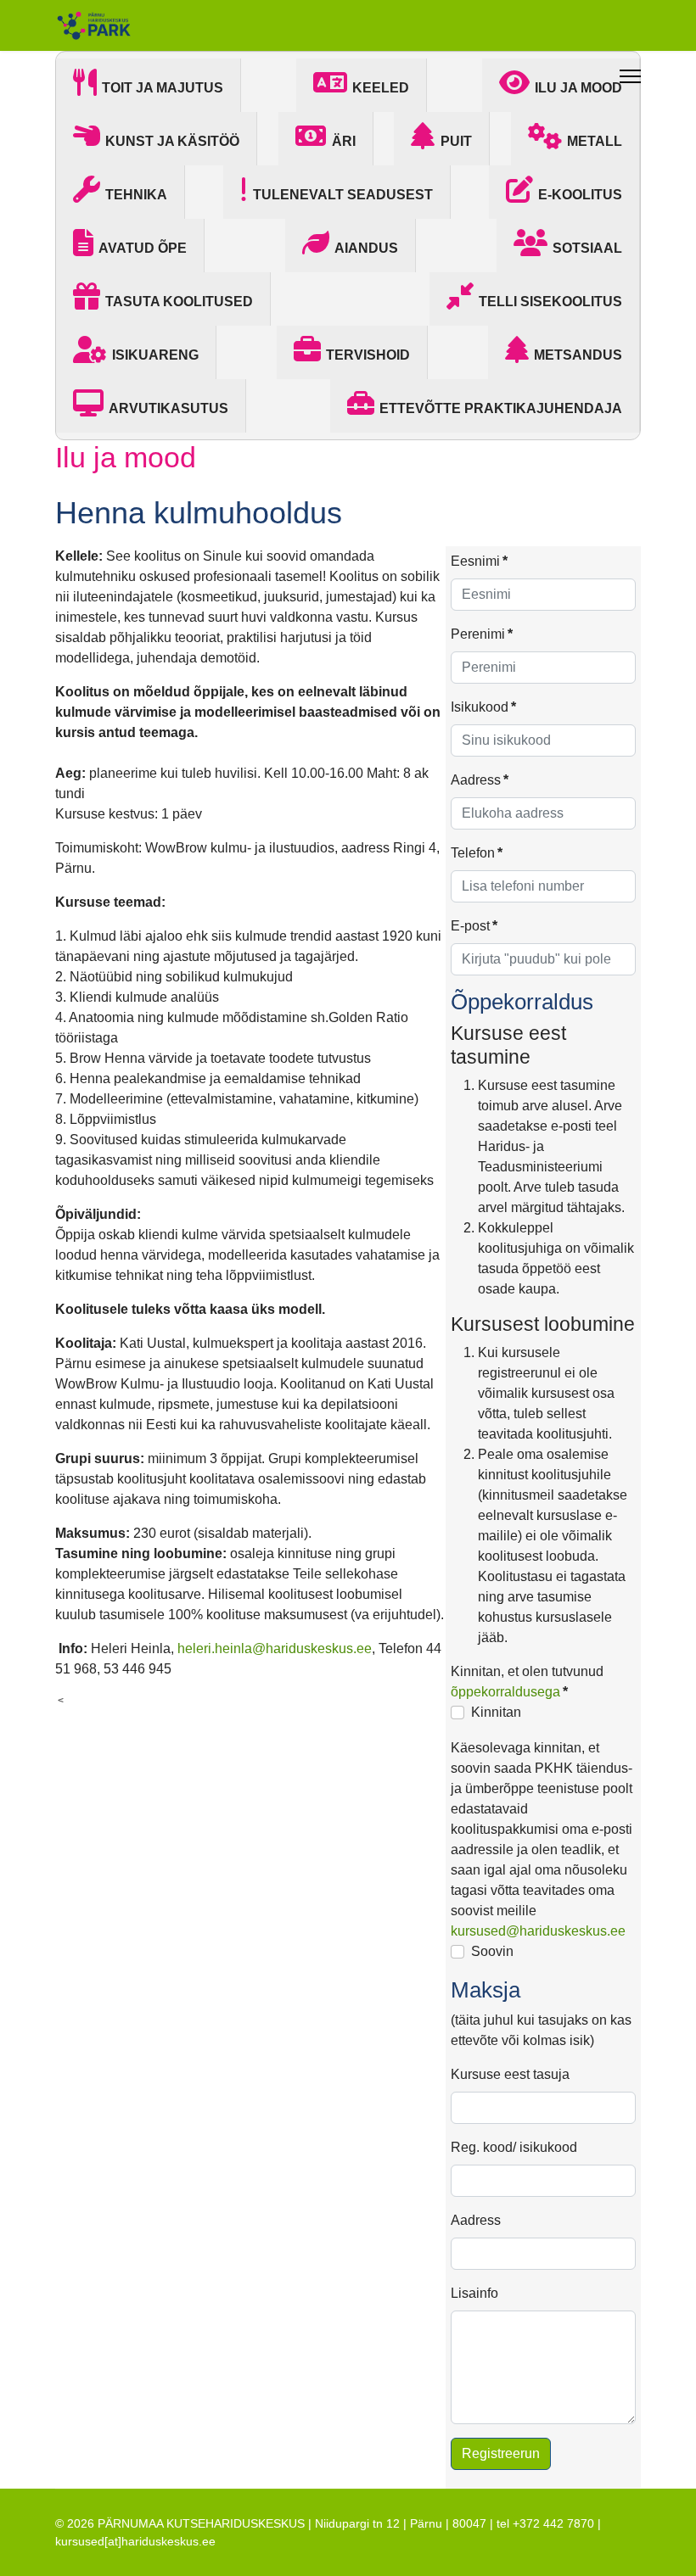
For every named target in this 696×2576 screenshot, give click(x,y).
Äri (344, 141)
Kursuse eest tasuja (510, 2074)
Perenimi (482, 634)
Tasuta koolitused (179, 302)
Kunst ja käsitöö (172, 141)
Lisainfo (474, 2293)
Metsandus (578, 355)
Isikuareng (155, 355)
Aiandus (366, 248)
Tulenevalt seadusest (343, 195)
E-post (474, 926)
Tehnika (136, 195)
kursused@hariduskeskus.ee (538, 1931)
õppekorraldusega (505, 1692)
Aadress (480, 780)
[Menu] (630, 76)
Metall (595, 141)
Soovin (492, 1951)
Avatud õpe (143, 248)
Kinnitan (496, 1712)
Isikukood (483, 707)
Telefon (477, 853)
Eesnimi (479, 561)
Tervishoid (368, 355)
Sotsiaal (587, 248)
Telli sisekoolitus (550, 302)
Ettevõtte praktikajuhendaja (501, 408)
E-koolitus (580, 195)
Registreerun (501, 2453)
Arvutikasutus (168, 408)
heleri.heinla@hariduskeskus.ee (275, 1648)
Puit (456, 141)
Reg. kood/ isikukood (514, 2147)
